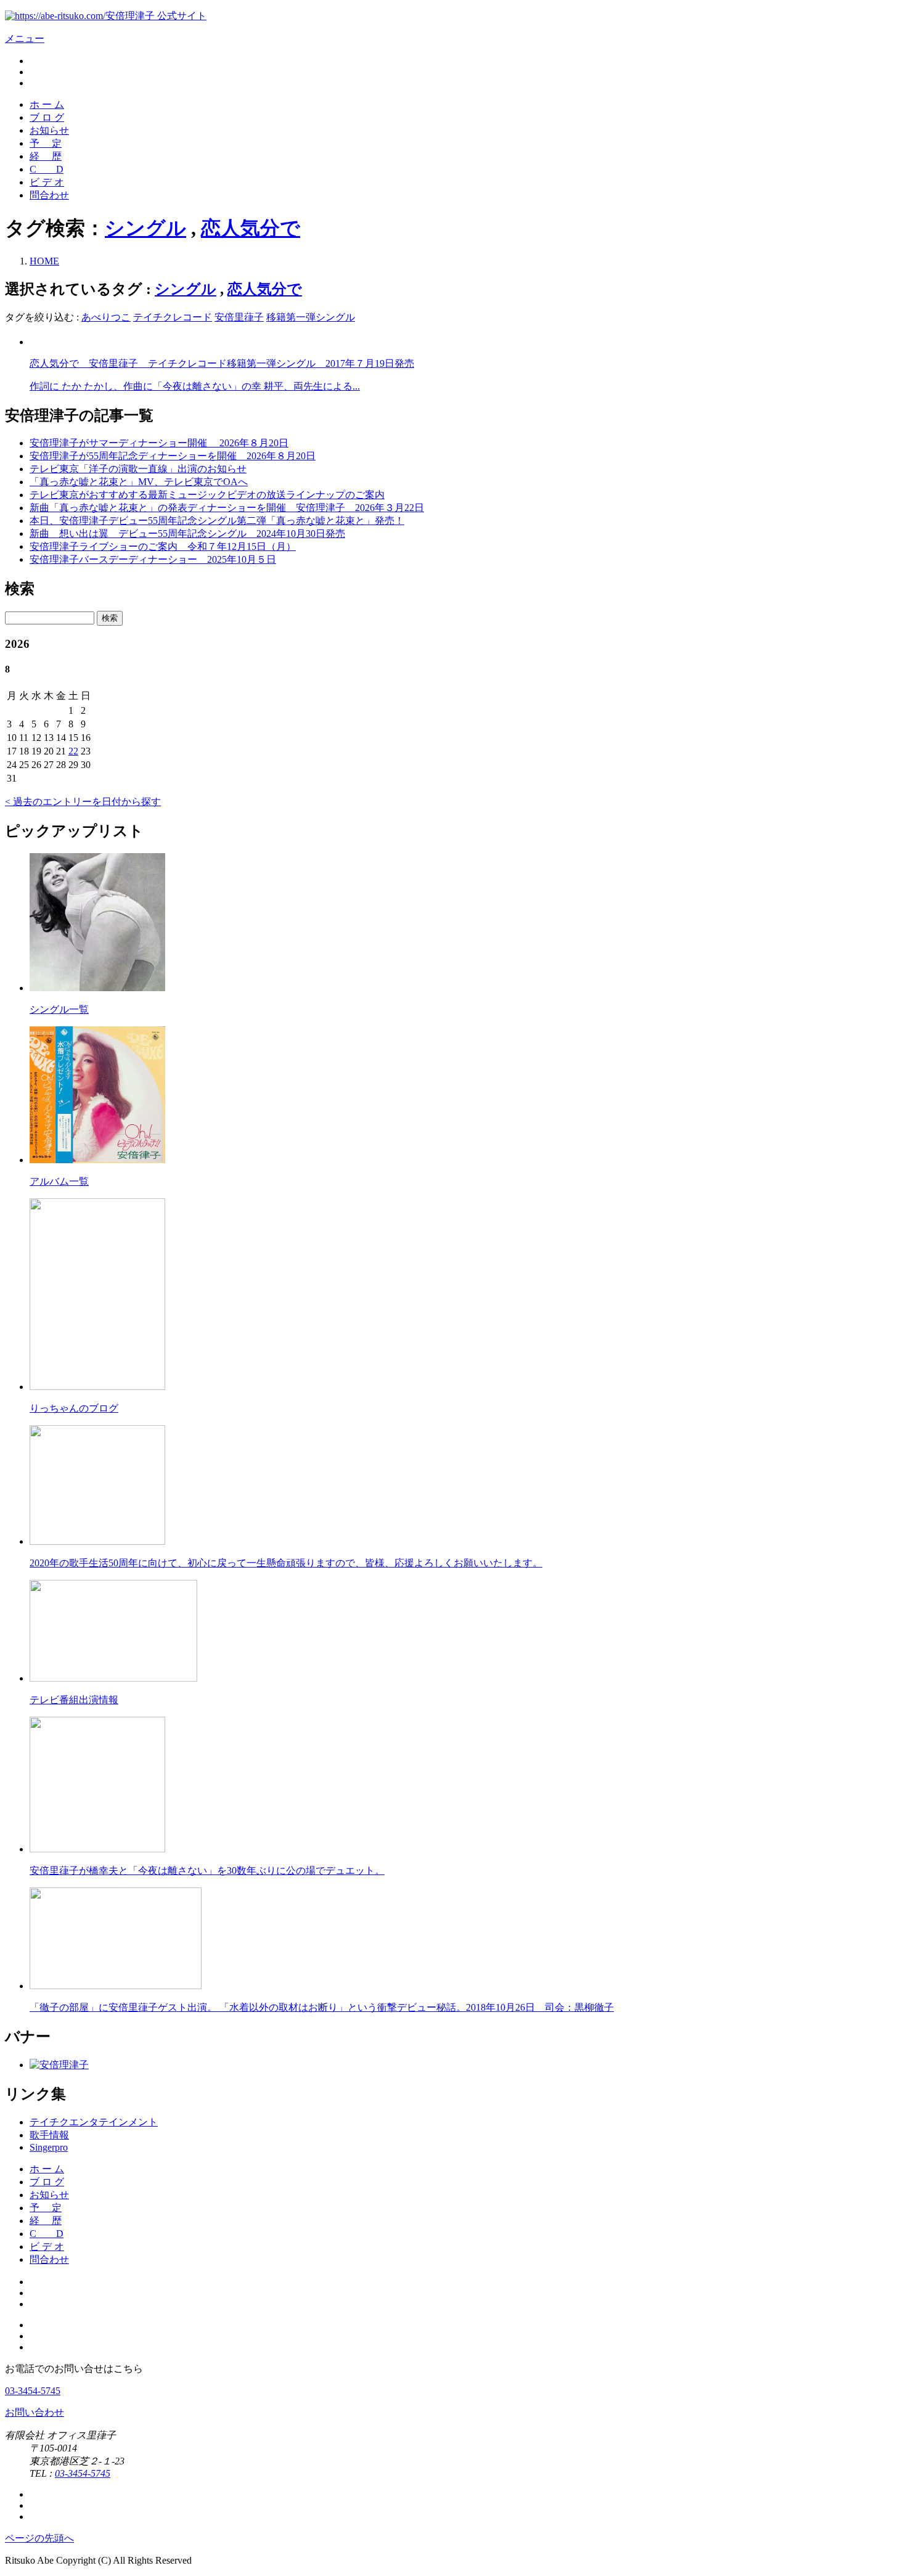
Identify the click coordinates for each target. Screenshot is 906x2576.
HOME (44, 261)
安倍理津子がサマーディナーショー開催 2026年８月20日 (159, 443)
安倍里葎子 (239, 317)
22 (73, 751)
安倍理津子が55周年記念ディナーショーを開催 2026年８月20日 (173, 456)
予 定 (46, 143)
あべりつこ (106, 317)
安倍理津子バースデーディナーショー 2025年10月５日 (153, 559)
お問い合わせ (35, 2412)
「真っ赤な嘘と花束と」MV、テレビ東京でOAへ (139, 482)
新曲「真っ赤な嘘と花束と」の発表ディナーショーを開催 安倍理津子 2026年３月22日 (227, 508)
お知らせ (49, 130)
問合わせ (49, 195)
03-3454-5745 (33, 2391)
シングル (145, 228)
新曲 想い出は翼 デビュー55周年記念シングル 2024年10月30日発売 (187, 534)
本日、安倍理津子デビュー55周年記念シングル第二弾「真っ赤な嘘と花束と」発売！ (217, 521)
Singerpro (49, 2147)
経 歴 (46, 156)
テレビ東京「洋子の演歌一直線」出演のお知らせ (138, 469)
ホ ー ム (47, 104)
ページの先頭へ (39, 2538)
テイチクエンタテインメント (94, 2122)
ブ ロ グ (47, 117)
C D (47, 169)
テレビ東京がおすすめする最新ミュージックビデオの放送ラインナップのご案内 (207, 495)
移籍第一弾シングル (311, 317)
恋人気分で (251, 228)
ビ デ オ (47, 182)
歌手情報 (49, 2135)
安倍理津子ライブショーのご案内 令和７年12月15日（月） (163, 546)
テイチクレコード (173, 317)
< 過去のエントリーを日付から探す (83, 802)
